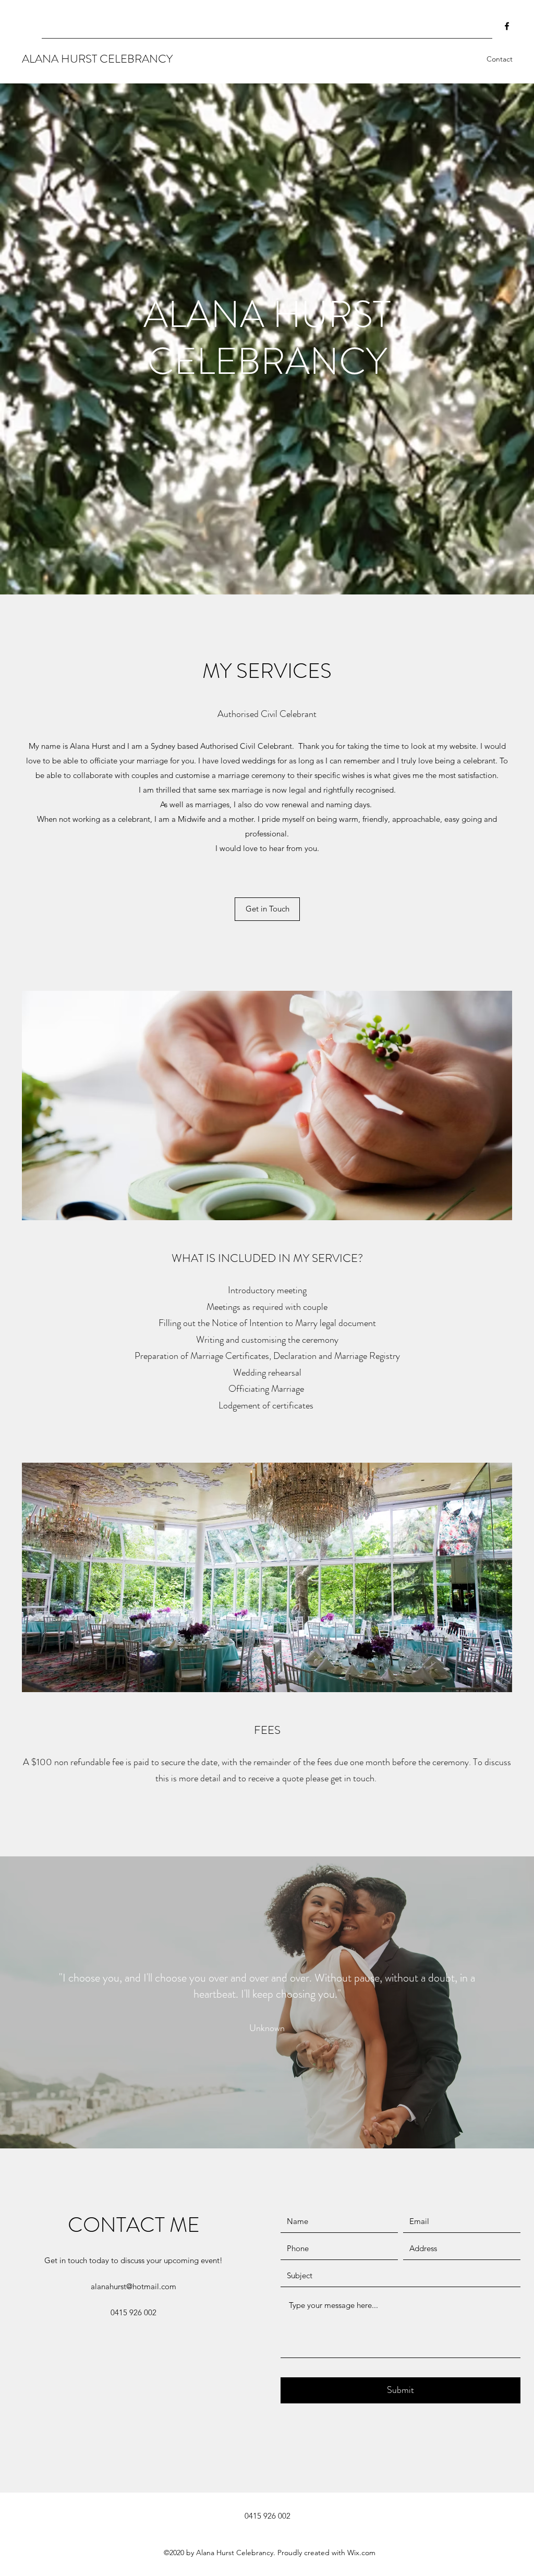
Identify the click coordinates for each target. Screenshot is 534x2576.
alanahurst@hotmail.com (133, 2286)
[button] (267, 1105)
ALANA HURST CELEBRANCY (97, 59)
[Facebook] (507, 26)
